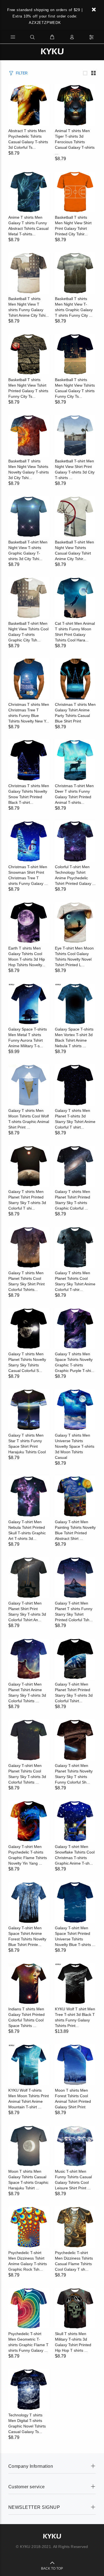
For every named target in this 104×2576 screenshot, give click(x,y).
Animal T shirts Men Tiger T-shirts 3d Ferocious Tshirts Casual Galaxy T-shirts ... (75, 142)
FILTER (22, 73)
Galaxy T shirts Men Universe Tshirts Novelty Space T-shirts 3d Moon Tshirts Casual (75, 1446)
